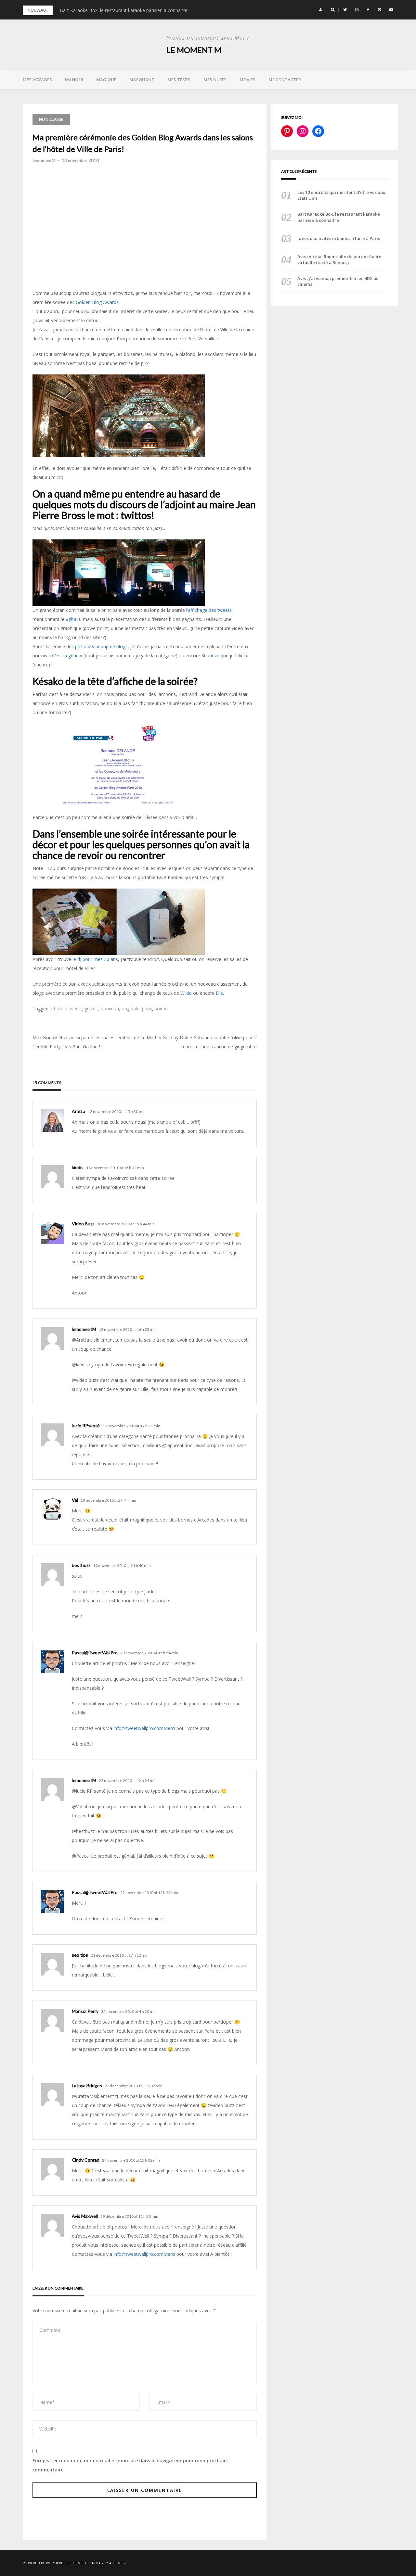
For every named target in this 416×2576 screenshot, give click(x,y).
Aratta (78, 1111)
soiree (161, 1009)
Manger (74, 80)
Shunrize (210, 656)
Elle (219, 993)
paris (147, 1009)
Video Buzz (83, 1224)
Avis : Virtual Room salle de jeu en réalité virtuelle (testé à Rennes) (339, 259)
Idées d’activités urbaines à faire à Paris (339, 238)
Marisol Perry (85, 2011)
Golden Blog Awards (97, 302)
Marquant (142, 80)
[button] (321, 10)
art (53, 1009)
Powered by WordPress (45, 2563)
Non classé (51, 119)
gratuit (91, 1009)
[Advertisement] (145, 242)
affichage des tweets (210, 610)
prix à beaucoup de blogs (101, 646)
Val (75, 1500)
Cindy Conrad (86, 2160)
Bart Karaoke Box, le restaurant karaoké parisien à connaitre (124, 10)
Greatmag (94, 2563)
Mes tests (179, 80)
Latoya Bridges (87, 2085)
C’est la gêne (65, 656)
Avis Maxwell (85, 2216)
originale (130, 1009)
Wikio (186, 993)
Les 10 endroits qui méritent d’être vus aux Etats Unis (341, 195)
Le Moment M (194, 50)
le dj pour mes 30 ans (95, 959)
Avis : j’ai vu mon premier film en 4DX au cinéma (338, 281)
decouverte (70, 1009)
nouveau (110, 1009)
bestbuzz (81, 1565)
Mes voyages (37, 80)
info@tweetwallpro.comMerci (144, 1728)
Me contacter (285, 80)
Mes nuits (215, 80)
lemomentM (44, 160)
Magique (106, 80)
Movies (247, 80)
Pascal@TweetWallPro (95, 1653)
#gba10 (74, 619)
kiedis (78, 1167)
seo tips (80, 1955)
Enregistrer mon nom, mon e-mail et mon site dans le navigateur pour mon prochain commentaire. (130, 2465)
